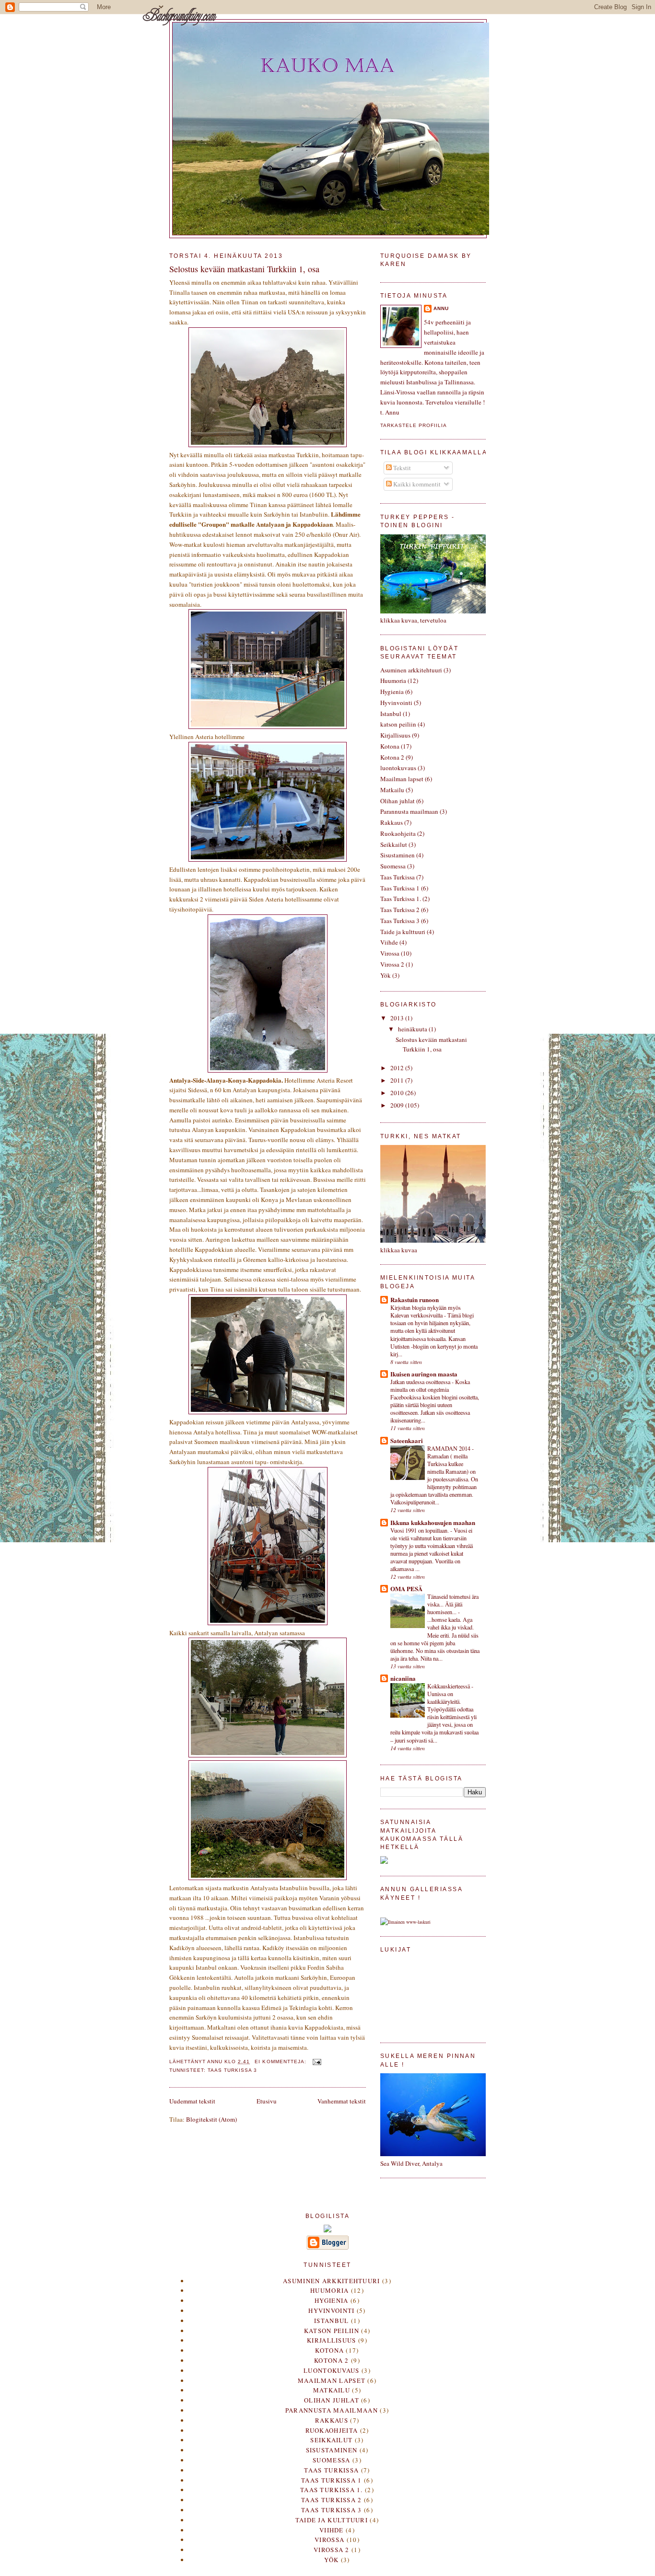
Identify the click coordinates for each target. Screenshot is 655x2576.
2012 (398, 1068)
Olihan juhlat (398, 801)
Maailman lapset (402, 779)
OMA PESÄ (406, 1588)
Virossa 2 (392, 964)
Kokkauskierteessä (449, 1686)
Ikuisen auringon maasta (424, 1374)
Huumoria (393, 681)
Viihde (389, 942)
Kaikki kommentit (416, 484)
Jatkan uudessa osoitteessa (421, 1382)
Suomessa (393, 866)
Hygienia (392, 692)
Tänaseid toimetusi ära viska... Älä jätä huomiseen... (453, 1604)
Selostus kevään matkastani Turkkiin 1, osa (244, 269)
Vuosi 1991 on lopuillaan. (420, 1530)
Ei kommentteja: (281, 2062)
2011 (398, 1080)
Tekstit (401, 468)
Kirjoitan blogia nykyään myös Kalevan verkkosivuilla (426, 1311)
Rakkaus (392, 822)
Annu (441, 308)
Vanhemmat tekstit (342, 2101)
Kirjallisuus (395, 735)
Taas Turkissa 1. (401, 899)
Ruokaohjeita (398, 833)
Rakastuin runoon (415, 1300)
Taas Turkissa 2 (400, 910)
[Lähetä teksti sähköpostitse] (317, 2062)
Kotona (390, 746)
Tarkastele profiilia (414, 425)
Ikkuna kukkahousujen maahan (433, 1522)
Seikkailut (394, 844)
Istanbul (391, 714)
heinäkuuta (413, 1029)
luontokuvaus (398, 768)
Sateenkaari (407, 1440)
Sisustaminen (398, 855)
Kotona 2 (392, 757)
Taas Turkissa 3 (232, 2070)
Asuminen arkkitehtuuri (411, 670)
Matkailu (392, 790)
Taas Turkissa (398, 877)
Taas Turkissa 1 (400, 888)
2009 (398, 1105)
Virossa (390, 953)
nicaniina (403, 1678)
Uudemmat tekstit (192, 2101)
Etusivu (267, 2101)
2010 (398, 1093)
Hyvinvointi (396, 703)
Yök (386, 975)
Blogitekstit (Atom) (211, 2119)
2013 (398, 1018)
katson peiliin (398, 724)
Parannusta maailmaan (409, 811)
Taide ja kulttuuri (403, 932)
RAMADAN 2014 (450, 1448)
